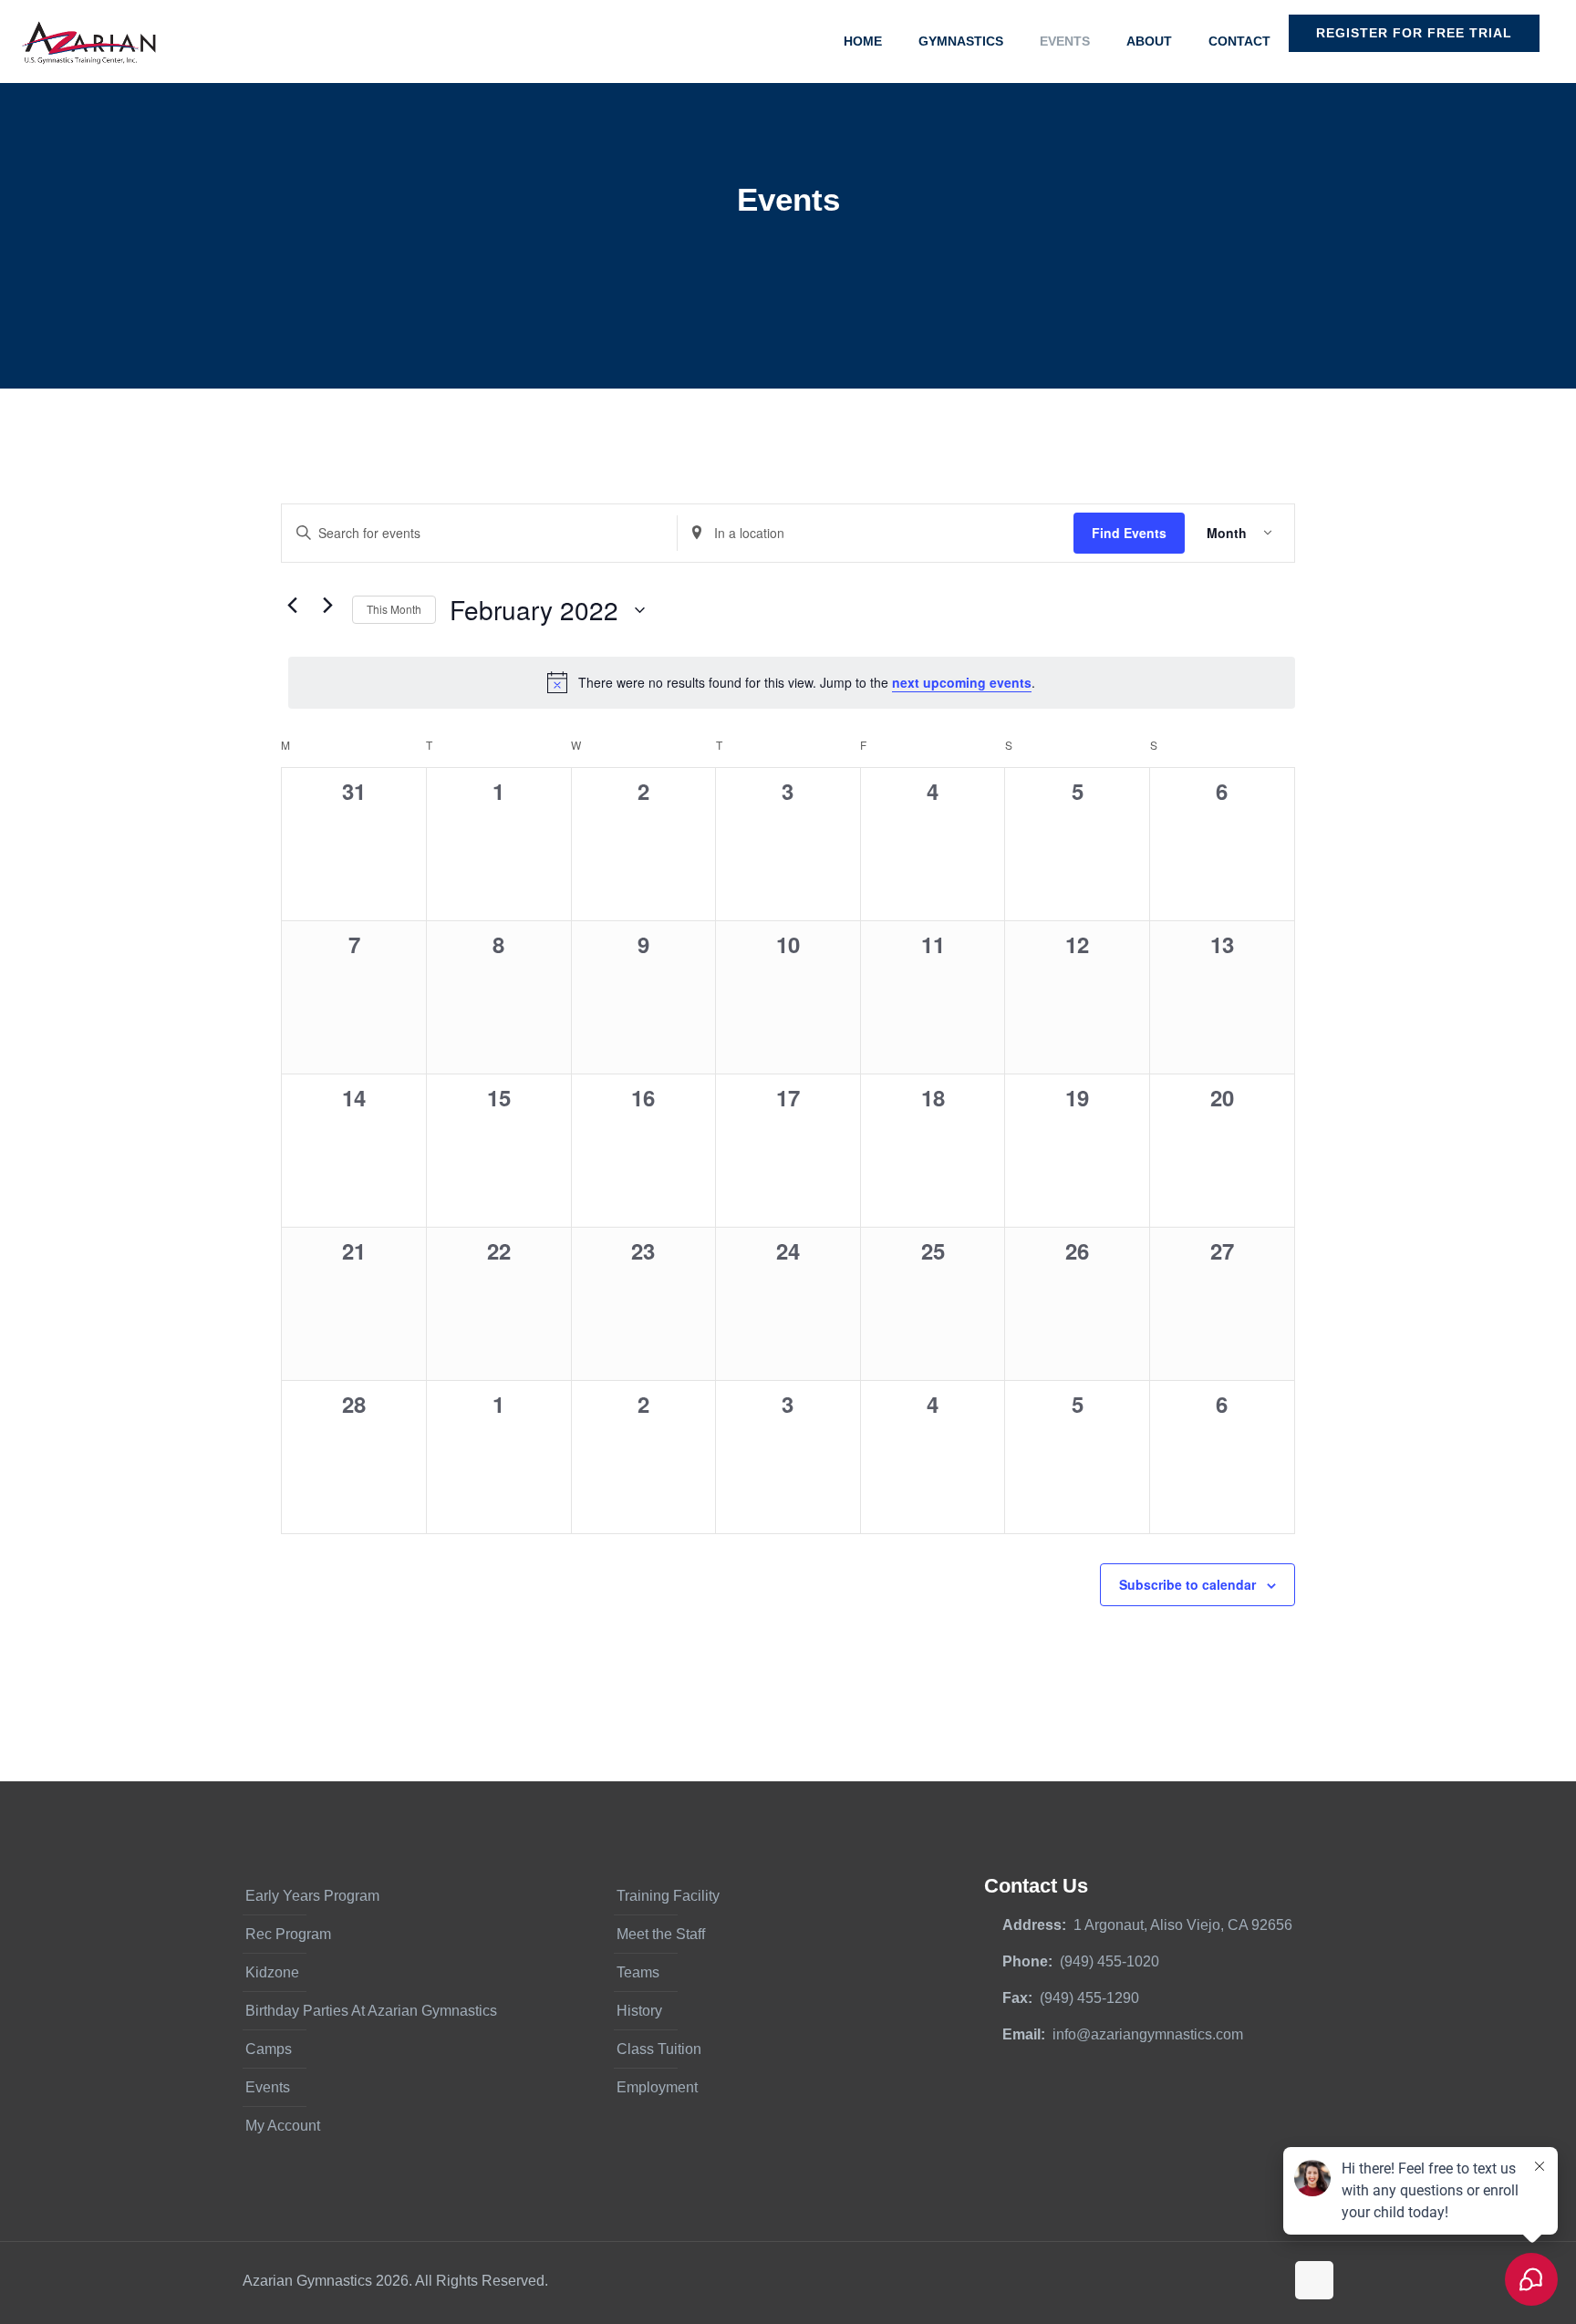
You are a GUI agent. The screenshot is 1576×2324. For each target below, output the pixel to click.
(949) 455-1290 (1089, 1998)
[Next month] (327, 606)
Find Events (1129, 533)
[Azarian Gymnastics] (88, 41)
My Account (283, 2126)
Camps (269, 2049)
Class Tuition (659, 2049)
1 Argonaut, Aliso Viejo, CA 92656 (1183, 1925)
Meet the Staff (661, 1934)
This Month (394, 609)
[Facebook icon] (1213, 2281)
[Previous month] (292, 606)
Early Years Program (312, 1896)
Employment (657, 2087)
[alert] (792, 682)
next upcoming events (962, 682)
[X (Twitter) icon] (1232, 2281)
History (639, 2011)
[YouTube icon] (1251, 2281)
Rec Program (288, 1934)
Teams (638, 1972)
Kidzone (272, 1972)
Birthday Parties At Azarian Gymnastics (371, 2011)
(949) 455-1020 (1109, 1961)
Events (268, 2087)
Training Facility (668, 1896)
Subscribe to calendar (1187, 1584)
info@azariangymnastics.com (1148, 2034)
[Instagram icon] (1270, 2281)
